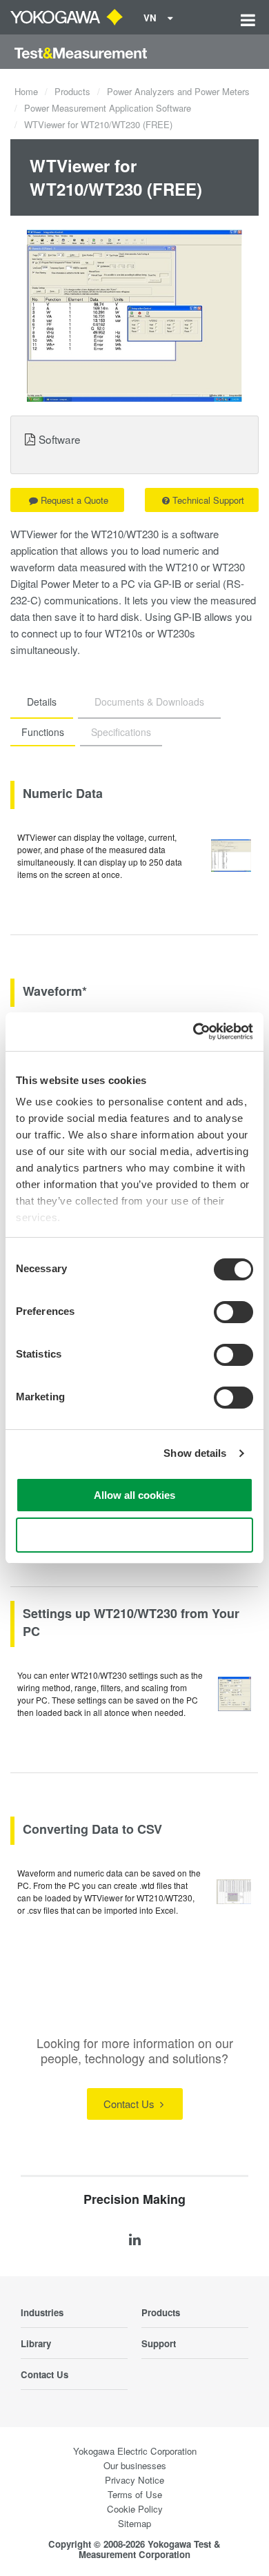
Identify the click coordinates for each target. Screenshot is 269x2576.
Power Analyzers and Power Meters (178, 91)
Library (36, 2343)
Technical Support (208, 500)
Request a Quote (74, 500)
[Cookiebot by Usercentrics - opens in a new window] (193, 1032)
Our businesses (135, 2465)
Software (60, 439)
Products (72, 91)
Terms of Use (135, 2494)
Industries (42, 2312)
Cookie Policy (135, 2509)
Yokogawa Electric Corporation (135, 2451)
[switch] (233, 1312)
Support (159, 2343)
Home (26, 91)
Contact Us (130, 2104)
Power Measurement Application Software (108, 108)
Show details (195, 1453)
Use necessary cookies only (134, 1535)
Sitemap (134, 2523)
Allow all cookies (134, 1495)
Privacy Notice (134, 2480)
